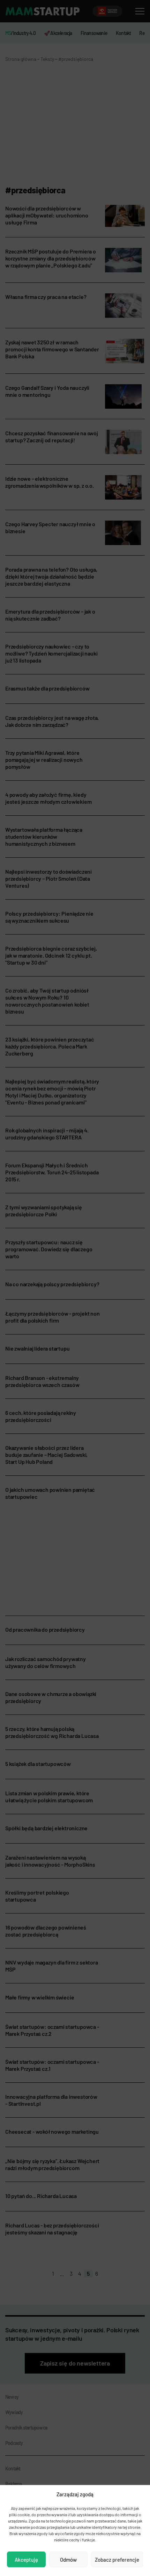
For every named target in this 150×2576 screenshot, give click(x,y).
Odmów (68, 2560)
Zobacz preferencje (117, 2560)
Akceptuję (26, 2560)
